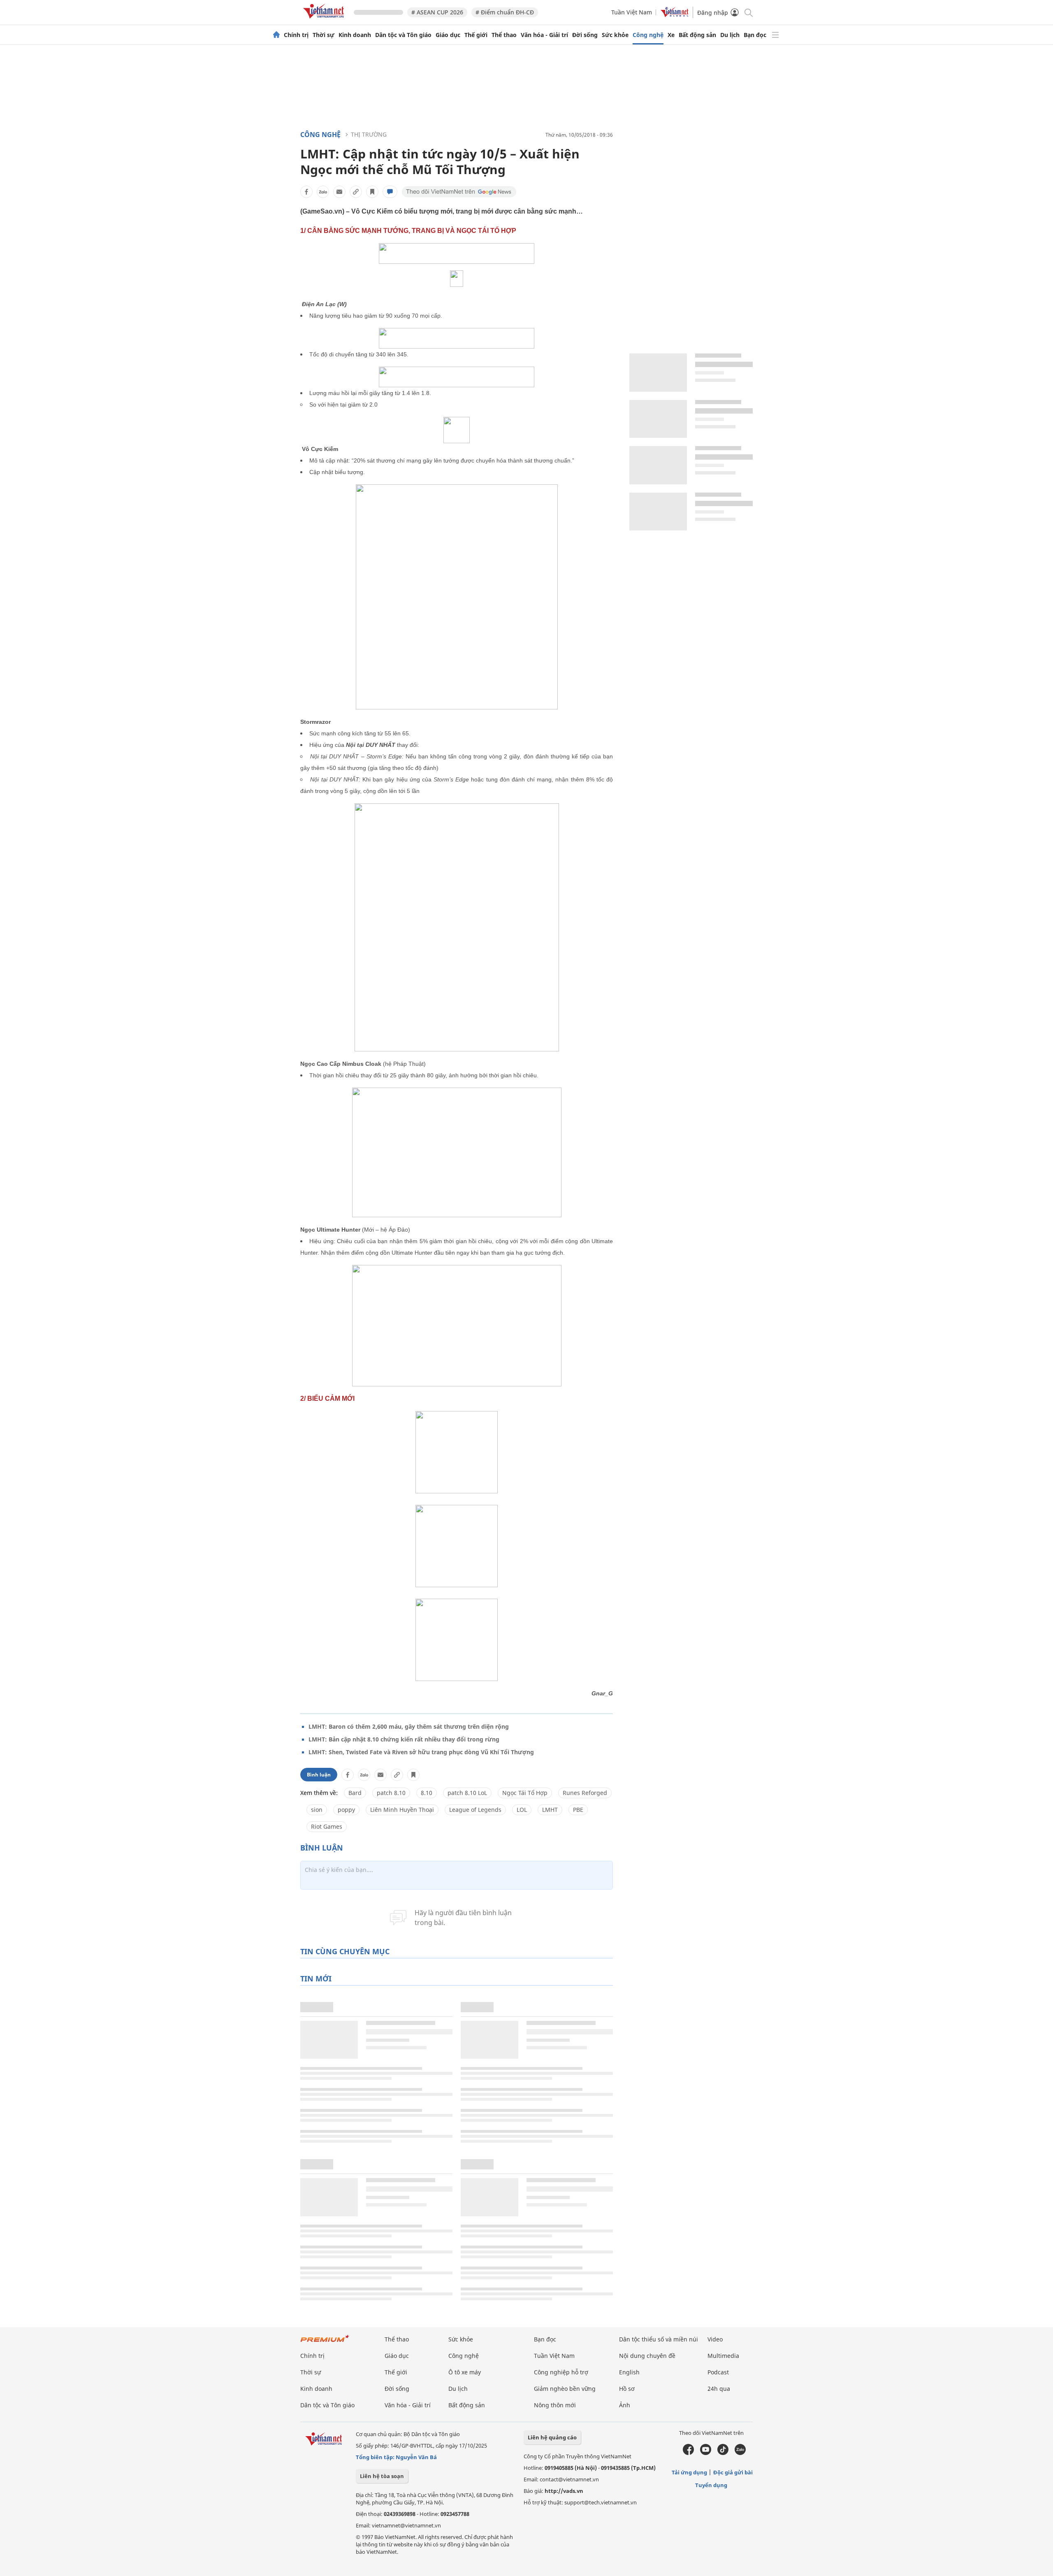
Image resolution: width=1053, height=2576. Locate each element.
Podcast (718, 2372)
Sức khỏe (615, 35)
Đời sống (585, 35)
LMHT (550, 1810)
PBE (578, 1810)
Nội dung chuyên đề (647, 2356)
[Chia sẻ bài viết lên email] (339, 192)
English (629, 2372)
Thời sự (324, 35)
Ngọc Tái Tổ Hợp (525, 1793)
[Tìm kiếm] (748, 12)
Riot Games (327, 1826)
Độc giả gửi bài (733, 2472)
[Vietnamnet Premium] (325, 2342)
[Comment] (390, 192)
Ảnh (625, 2405)
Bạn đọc (755, 35)
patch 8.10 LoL (467, 1793)
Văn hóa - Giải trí (544, 35)
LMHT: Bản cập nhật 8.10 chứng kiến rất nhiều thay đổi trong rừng (404, 1739)
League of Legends (475, 1810)
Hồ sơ (627, 2389)
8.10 (427, 1793)
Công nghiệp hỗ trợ (561, 2372)
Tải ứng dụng (689, 2472)
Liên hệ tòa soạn (382, 2476)
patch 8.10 (391, 1793)
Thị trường (369, 134)
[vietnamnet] (325, 20)
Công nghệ (648, 35)
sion (317, 1810)
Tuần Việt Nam (632, 12)
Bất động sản (697, 35)
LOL (522, 1810)
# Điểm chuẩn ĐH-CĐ (505, 12)
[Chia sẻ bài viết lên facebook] (306, 192)
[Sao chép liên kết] (356, 192)
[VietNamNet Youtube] (706, 2453)
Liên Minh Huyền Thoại (402, 1810)
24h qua (719, 2389)
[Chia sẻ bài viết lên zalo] (323, 192)
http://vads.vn (564, 2491)
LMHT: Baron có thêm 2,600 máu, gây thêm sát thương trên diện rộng (409, 1726)
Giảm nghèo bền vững (565, 2389)
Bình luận (319, 1775)
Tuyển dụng (711, 2485)
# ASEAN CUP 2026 (437, 12)
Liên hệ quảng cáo (552, 2437)
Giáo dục (448, 35)
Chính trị (296, 35)
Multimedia (723, 2356)
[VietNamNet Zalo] (740, 2453)
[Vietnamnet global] (675, 15)
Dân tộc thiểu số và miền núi (659, 2339)
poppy (346, 1810)
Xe (671, 35)
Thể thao (504, 35)
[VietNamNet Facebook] (688, 2453)
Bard (355, 1793)
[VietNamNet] (276, 35)
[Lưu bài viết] (372, 192)
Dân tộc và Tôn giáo (403, 35)
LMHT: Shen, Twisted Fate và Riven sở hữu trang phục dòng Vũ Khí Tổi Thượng (421, 1752)
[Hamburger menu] (775, 35)
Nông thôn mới (555, 2405)
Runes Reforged (585, 1793)
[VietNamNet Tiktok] (723, 2453)
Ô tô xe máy (465, 2372)
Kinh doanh (355, 35)
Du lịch (730, 35)
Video (715, 2339)
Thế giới (476, 35)
